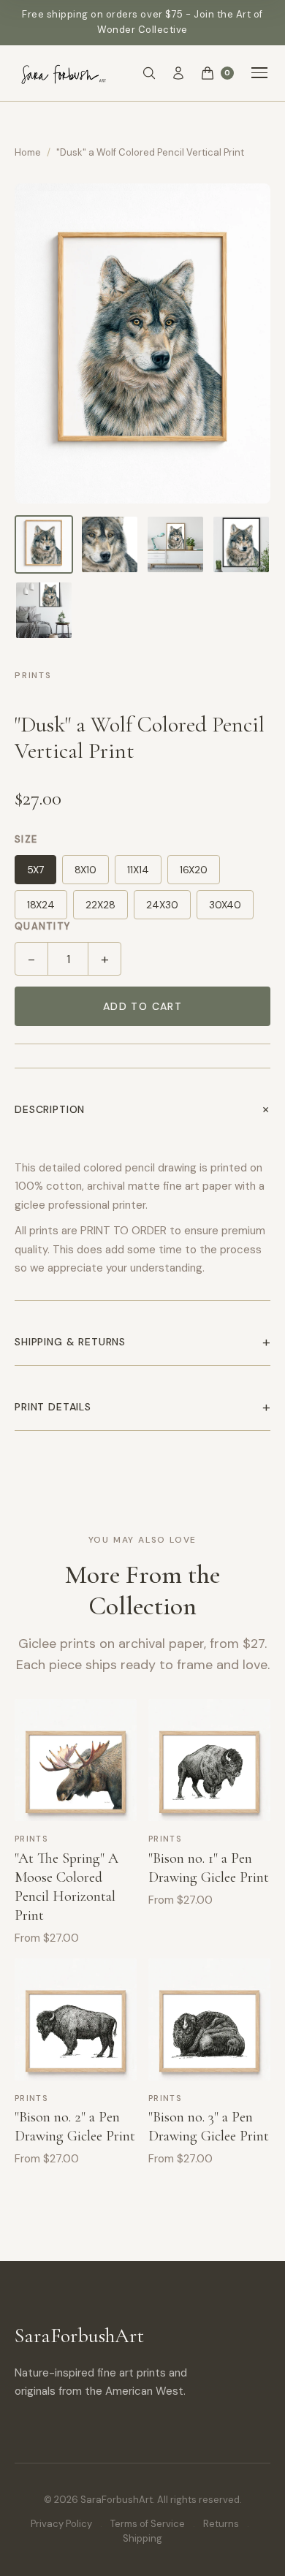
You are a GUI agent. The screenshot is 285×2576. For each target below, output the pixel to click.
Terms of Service (148, 2524)
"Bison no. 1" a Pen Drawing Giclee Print (209, 1868)
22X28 (100, 905)
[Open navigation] (259, 73)
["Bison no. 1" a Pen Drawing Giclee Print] (209, 1760)
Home (28, 152)
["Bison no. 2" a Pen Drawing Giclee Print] (76, 2020)
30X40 (225, 905)
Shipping (142, 2538)
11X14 (138, 870)
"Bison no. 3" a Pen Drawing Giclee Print (209, 2127)
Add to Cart (142, 1006)
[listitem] (44, 544)
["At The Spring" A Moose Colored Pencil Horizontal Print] (76, 1760)
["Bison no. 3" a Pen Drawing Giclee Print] (209, 2020)
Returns (221, 2524)
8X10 (85, 870)
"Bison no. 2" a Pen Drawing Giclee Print (75, 2127)
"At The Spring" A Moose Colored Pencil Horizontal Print (66, 1887)
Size (26, 839)
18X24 (41, 905)
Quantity (42, 926)
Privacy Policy (61, 2524)
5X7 (35, 870)
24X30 (162, 905)
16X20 (194, 870)
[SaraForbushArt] (62, 73)
